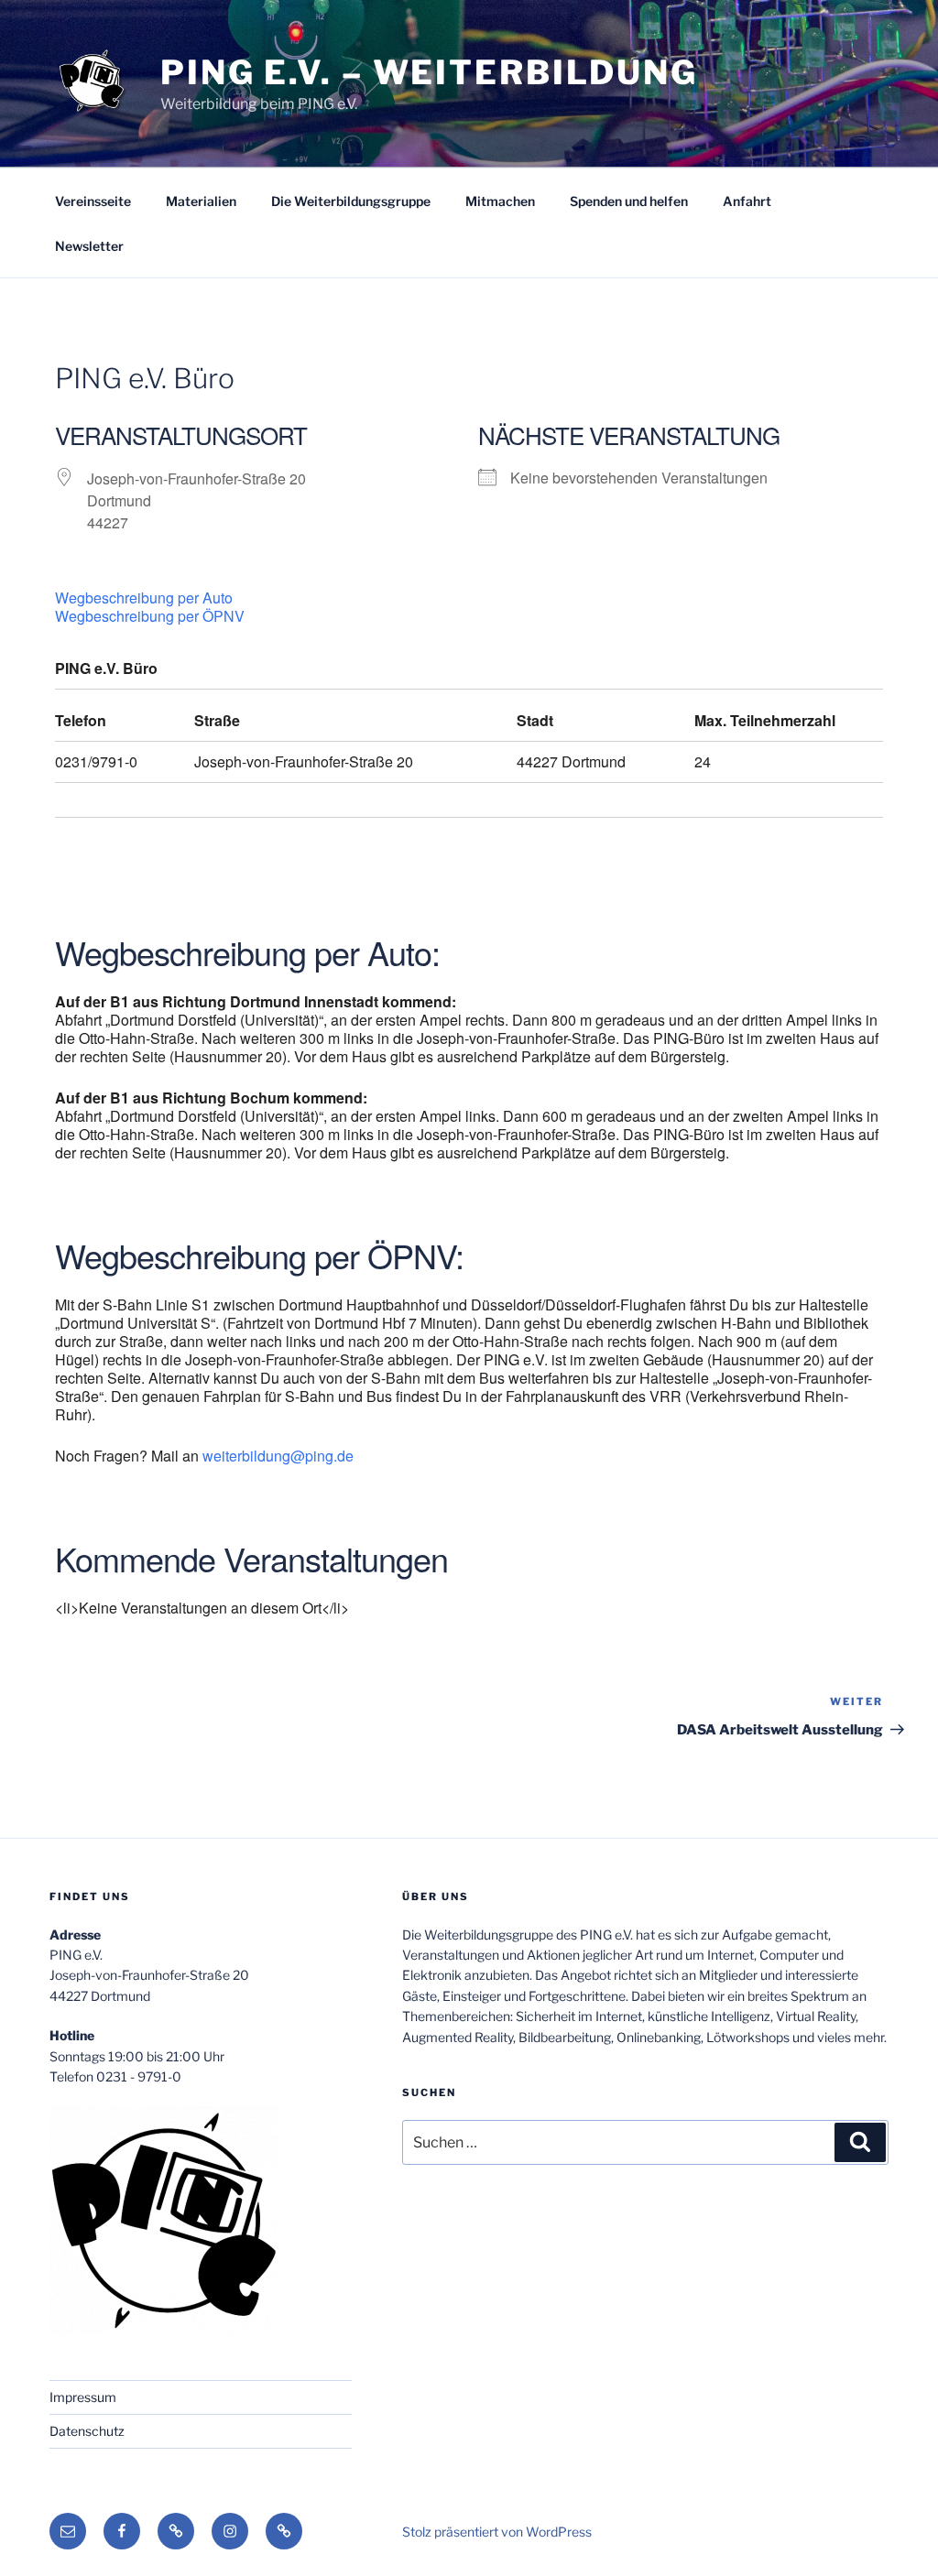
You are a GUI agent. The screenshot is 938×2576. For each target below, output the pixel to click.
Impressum (83, 2397)
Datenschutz (87, 2431)
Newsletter (89, 246)
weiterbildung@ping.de (278, 1456)
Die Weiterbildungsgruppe (351, 201)
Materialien (201, 201)
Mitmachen (500, 201)
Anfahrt (747, 201)
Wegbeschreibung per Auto (144, 598)
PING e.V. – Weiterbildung (429, 72)
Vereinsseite (93, 201)
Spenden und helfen (629, 201)
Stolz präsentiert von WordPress (497, 2532)
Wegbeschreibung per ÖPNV (150, 616)
